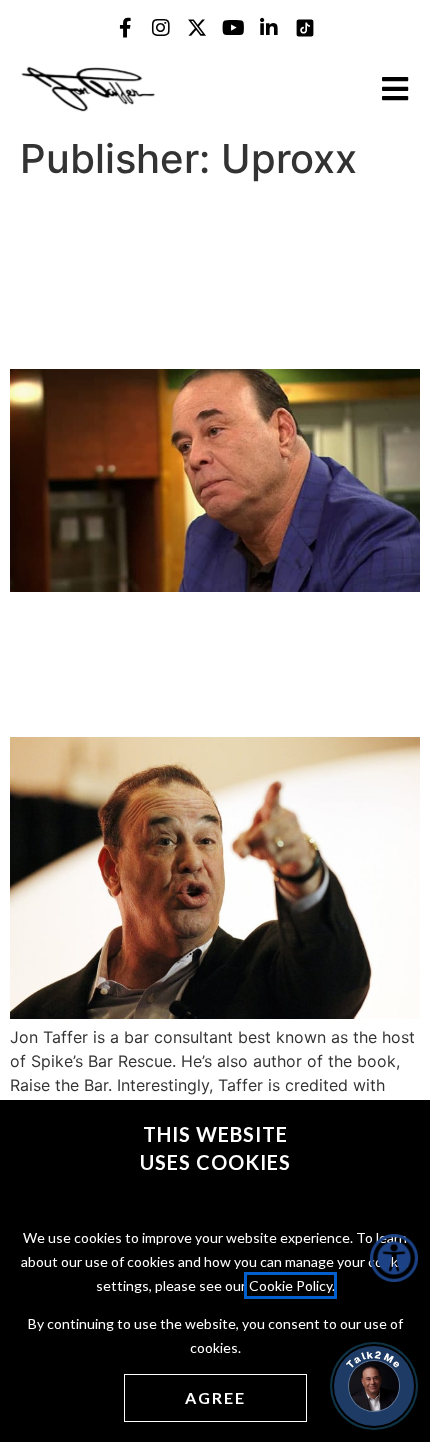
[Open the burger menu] (395, 89)
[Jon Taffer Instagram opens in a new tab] (161, 28)
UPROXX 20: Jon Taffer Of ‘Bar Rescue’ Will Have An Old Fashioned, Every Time (213, 663)
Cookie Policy (290, 1285)
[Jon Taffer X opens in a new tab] (197, 28)
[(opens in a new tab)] (215, 586)
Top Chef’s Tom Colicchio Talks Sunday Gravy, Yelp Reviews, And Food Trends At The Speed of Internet (211, 275)
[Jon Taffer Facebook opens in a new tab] (125, 28)
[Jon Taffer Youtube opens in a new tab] (233, 28)
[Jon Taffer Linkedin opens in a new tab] (269, 28)
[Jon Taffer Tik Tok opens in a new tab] (305, 28)
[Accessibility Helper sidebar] (394, 1258)
